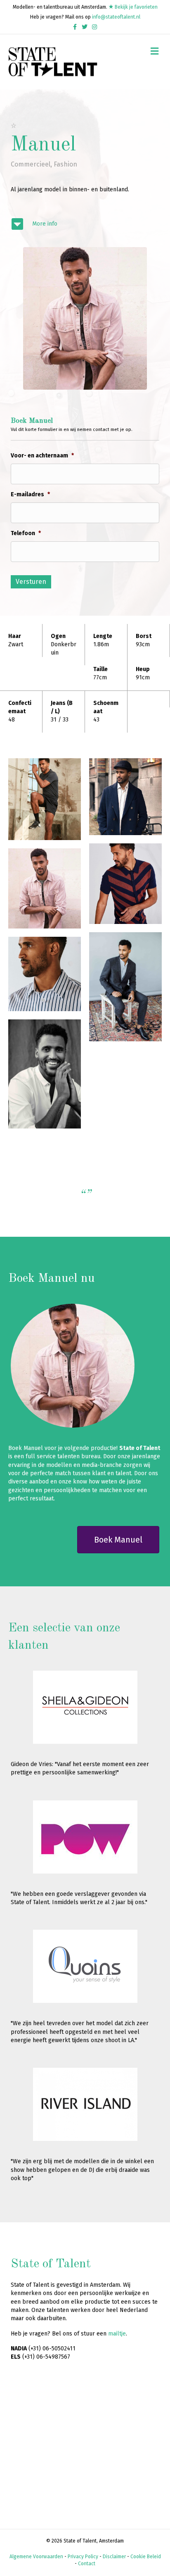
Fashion (65, 164)
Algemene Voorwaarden (36, 2557)
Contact (87, 2564)
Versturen (31, 582)
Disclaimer (114, 2557)
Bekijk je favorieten (136, 7)
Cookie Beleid (146, 2557)
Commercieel (31, 164)
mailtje (117, 2334)
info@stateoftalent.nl (116, 17)
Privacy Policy (83, 2557)
